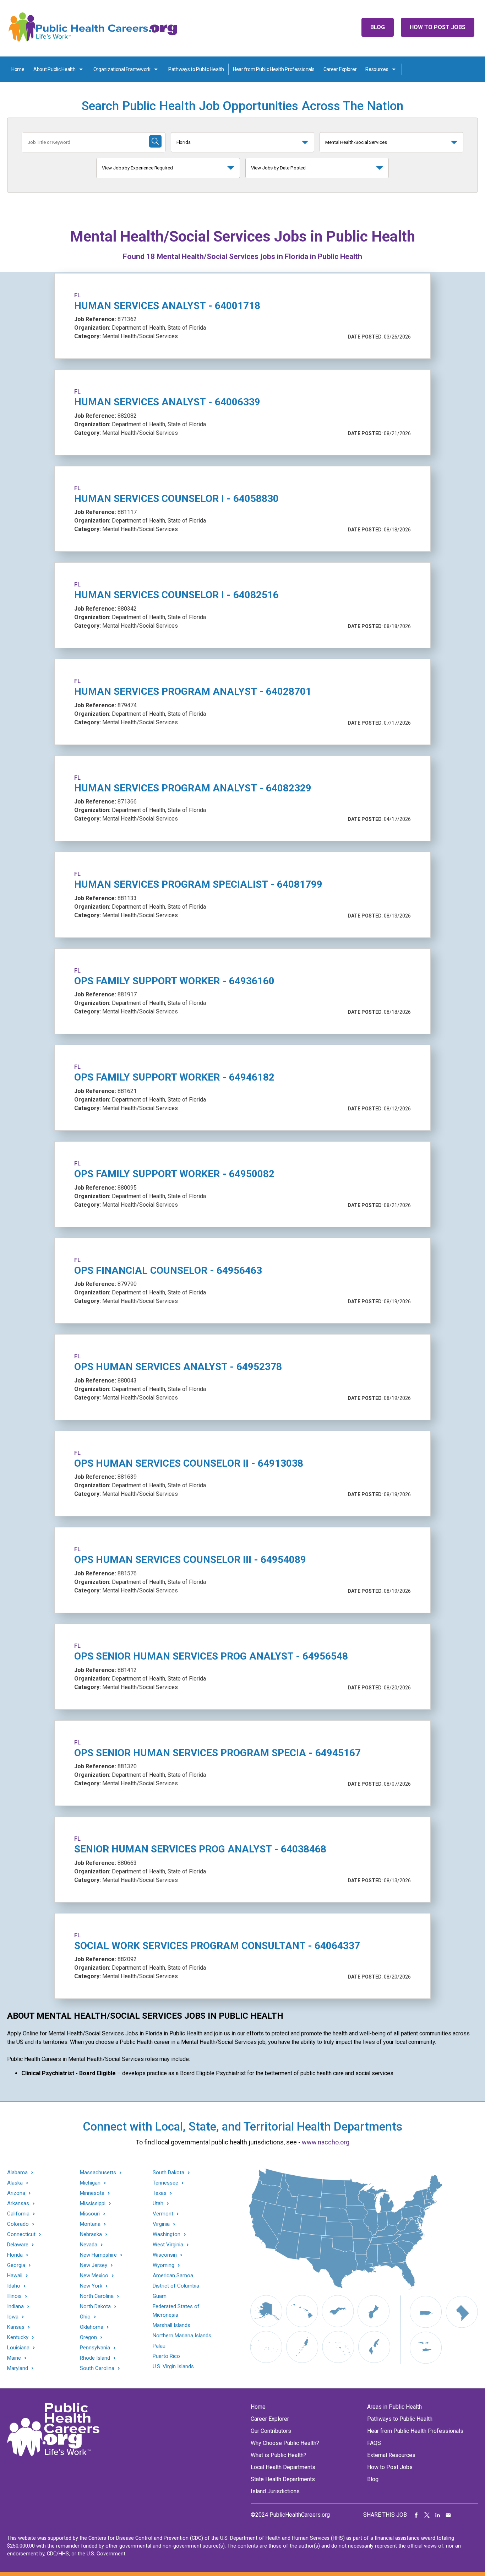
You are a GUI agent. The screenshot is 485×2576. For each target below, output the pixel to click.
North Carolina (97, 2296)
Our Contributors (271, 2431)
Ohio (85, 2317)
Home (18, 69)
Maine (14, 2358)
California (18, 2214)
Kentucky (18, 2337)
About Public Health (55, 69)
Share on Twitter (427, 2515)
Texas (160, 2193)
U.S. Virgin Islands (173, 2366)
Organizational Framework (122, 69)
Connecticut (21, 2234)
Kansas (16, 2327)
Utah (158, 2204)
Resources (377, 69)
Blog (378, 27)
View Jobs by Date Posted (279, 168)
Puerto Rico (166, 2356)
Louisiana (18, 2348)
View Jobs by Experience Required (137, 168)
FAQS (374, 2443)
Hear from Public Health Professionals (274, 69)
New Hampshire (98, 2255)
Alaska (15, 2183)
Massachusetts (98, 2173)
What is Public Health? (279, 2455)
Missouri (90, 2214)
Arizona (16, 2193)
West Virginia (168, 2245)
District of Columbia (176, 2286)
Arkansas (18, 2204)
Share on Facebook (416, 2515)
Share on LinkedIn (438, 2515)
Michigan (90, 2183)
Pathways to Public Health (196, 69)
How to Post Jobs (438, 27)
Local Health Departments (283, 2467)
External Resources (391, 2455)
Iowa (13, 2317)
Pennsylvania (95, 2348)
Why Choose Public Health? (285, 2443)
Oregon (88, 2337)
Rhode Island (95, 2358)
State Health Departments (283, 2479)
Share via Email (448, 2515)
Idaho (14, 2286)
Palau (159, 2346)
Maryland (18, 2368)
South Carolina (97, 2368)
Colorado (18, 2224)
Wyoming (164, 2265)
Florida (184, 142)
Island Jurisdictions (275, 2491)
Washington (167, 2234)
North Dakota (95, 2307)
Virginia (161, 2224)
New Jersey (94, 2265)
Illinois (14, 2296)
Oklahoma (92, 2327)
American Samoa (173, 2275)
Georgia (16, 2265)
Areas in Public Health (394, 2407)
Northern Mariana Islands (182, 2336)
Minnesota (92, 2193)
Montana (90, 2224)
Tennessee (165, 2183)
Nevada (89, 2245)
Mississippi (93, 2204)
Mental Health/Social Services (356, 142)
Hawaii (15, 2276)
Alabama (17, 2173)
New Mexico (94, 2276)
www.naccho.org (326, 2142)
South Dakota (168, 2173)
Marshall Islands (171, 2325)
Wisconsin (165, 2255)
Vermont (163, 2214)
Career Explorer (340, 69)
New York (91, 2286)
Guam (160, 2296)
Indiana (15, 2307)
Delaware (18, 2245)
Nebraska (91, 2234)
